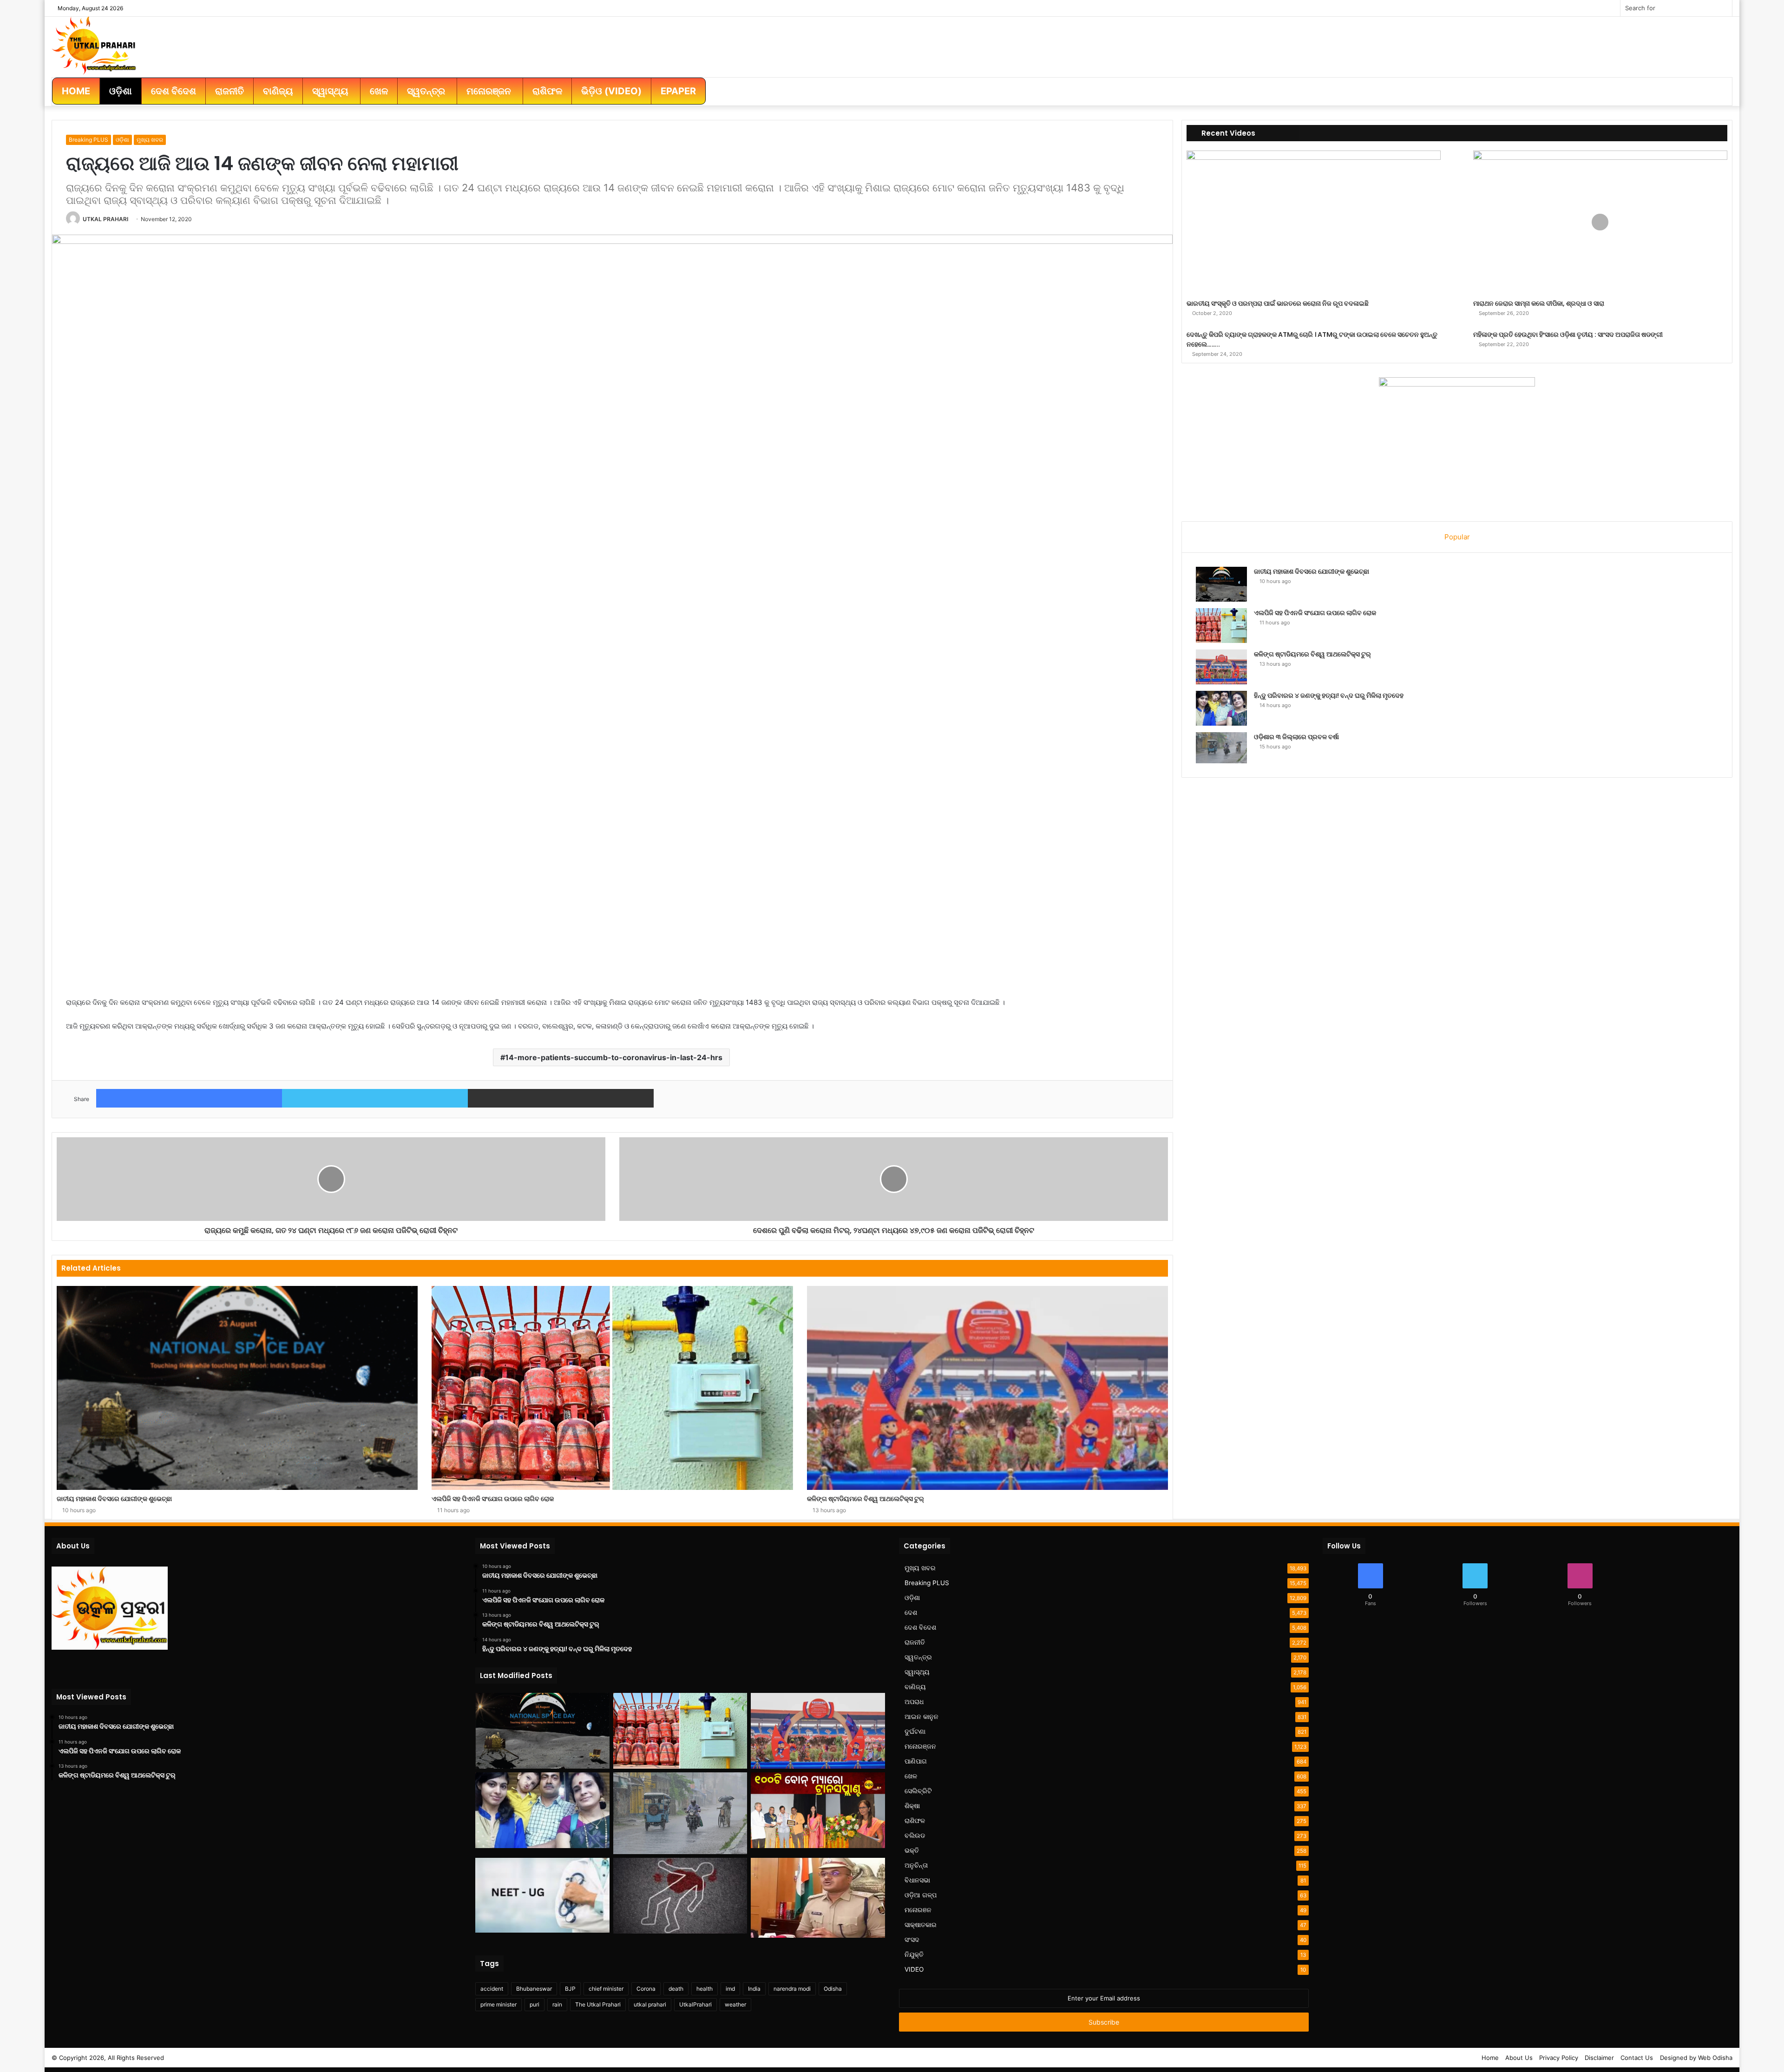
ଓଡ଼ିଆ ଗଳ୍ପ (921, 1895)
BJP (570, 1989)
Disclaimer (1599, 2058)
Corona (646, 1989)
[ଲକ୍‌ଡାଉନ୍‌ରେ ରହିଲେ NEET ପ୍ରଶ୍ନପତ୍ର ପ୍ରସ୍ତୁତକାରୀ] (542, 1895)
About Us (1519, 2058)
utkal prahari (650, 2004)
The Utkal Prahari (598, 2004)
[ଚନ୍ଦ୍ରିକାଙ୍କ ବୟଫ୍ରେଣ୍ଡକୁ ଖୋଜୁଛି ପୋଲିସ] (818, 1898)
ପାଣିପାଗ (916, 1761)
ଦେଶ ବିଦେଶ (920, 1627)
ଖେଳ (911, 1776)
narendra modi (792, 1989)
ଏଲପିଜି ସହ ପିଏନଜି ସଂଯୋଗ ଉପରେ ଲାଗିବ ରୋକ (493, 1499)
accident (492, 1989)
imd (730, 1989)
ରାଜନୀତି (915, 1642)
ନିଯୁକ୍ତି (914, 1954)
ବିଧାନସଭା (917, 1880)
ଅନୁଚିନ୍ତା (916, 1865)
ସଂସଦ (912, 1940)
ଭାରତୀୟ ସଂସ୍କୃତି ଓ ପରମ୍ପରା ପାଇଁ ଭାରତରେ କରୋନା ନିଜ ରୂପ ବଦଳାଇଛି (1278, 303)
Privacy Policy (1559, 2058)
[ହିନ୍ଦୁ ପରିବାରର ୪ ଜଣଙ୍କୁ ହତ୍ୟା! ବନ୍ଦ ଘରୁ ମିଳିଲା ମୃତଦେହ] (1221, 708)
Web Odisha (1715, 2058)
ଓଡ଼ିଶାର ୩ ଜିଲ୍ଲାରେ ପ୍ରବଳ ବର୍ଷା (1296, 737)
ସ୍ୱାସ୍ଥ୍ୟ (917, 1672)
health (705, 1989)
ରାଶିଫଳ (915, 1821)
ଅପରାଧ (914, 1702)
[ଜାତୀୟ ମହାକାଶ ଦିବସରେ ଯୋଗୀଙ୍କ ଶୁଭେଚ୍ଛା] (237, 1388)
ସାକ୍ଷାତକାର (921, 1925)
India (754, 1989)
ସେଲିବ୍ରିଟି (918, 1791)
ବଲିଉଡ (915, 1836)
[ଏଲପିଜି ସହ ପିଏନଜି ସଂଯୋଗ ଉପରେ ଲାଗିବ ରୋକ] (612, 1388)
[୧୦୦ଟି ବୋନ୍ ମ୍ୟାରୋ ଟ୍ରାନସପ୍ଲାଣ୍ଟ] (818, 1810)
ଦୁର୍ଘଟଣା (915, 1731)
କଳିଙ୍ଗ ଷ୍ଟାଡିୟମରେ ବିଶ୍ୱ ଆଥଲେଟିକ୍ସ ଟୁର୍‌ (866, 1499)
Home (1490, 2058)
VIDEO (914, 1969)
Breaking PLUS (89, 140)
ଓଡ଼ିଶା (122, 140)
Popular (1457, 537)
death (676, 1989)
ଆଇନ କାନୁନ (922, 1717)
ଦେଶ (911, 1613)
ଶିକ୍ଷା (912, 1806)
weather (735, 2004)
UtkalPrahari (695, 2004)
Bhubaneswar (534, 1989)
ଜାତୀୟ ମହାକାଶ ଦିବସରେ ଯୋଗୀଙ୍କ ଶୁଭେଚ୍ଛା (114, 1499)
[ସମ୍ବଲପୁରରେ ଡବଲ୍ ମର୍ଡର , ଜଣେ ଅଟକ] (680, 1896)
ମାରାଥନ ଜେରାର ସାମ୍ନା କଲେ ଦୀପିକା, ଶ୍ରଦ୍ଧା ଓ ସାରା (1539, 303)
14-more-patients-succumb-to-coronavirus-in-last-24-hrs (614, 1057)
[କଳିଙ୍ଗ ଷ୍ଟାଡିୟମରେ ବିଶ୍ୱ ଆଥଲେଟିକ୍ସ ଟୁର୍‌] (987, 1388)
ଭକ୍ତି (912, 1850)
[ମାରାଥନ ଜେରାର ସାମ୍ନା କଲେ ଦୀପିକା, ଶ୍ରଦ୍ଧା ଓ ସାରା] (1600, 222)
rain (557, 2004)
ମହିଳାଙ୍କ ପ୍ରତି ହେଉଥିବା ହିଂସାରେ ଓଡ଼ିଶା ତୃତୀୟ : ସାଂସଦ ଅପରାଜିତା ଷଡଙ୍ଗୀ (1568, 334)
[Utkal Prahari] (94, 45)
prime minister (498, 2004)
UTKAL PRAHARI (105, 219)
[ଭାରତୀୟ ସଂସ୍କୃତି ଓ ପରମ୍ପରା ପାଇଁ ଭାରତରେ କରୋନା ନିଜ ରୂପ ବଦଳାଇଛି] (1314, 222)
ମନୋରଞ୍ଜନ (920, 1746)
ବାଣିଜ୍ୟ (915, 1687)
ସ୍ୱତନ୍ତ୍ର (918, 1657)
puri (535, 2004)
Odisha (833, 1989)
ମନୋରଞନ (918, 1910)
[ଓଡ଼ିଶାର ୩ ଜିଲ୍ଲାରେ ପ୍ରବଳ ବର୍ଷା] (1221, 748)
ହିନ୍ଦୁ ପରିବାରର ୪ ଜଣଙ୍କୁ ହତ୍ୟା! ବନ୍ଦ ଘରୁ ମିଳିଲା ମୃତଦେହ (1329, 695)
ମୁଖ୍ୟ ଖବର (150, 140)
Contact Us (1637, 2058)
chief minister (606, 1989)
